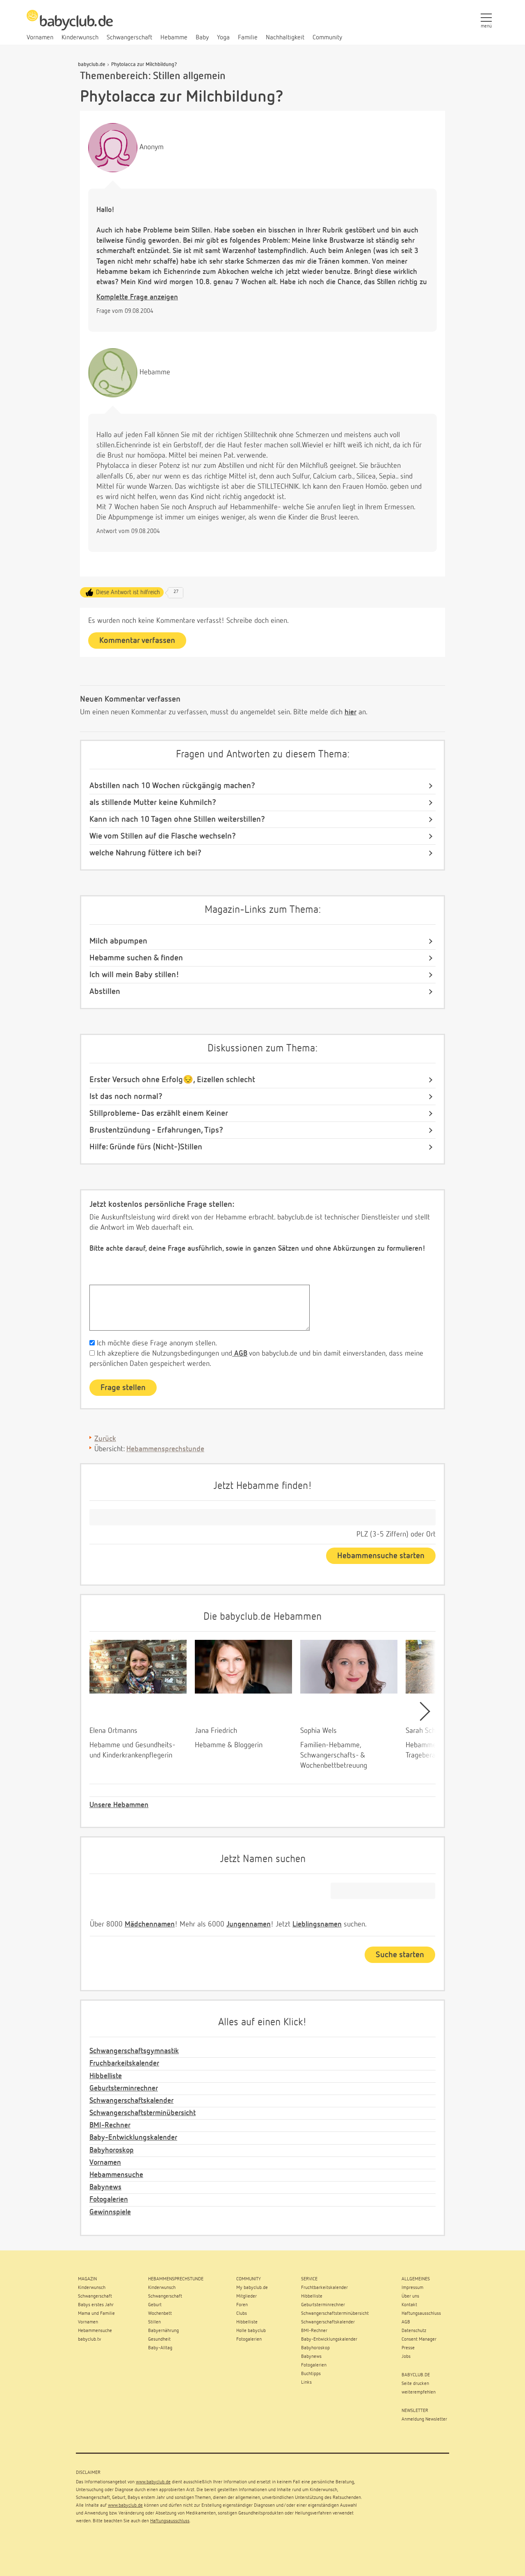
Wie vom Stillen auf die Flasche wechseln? (163, 836)
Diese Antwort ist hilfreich (128, 592)
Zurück (105, 1439)
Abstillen (105, 992)
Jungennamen (249, 1924)
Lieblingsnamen (317, 1924)
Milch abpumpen (118, 941)
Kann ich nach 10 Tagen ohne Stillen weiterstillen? (177, 819)
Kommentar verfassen (137, 641)
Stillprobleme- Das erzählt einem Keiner (159, 1113)
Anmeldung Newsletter (424, 2419)
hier (350, 712)
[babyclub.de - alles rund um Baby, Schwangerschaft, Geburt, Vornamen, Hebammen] (70, 25)
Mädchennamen (150, 1924)
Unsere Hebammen (119, 1805)
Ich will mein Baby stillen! (134, 975)
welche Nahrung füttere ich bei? (145, 853)
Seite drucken (415, 2384)
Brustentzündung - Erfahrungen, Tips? (156, 1130)
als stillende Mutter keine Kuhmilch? (153, 802)
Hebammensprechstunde (165, 1449)
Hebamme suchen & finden (136, 958)
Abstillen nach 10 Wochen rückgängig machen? (172, 786)
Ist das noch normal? (126, 1097)
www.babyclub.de (153, 2482)
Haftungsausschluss (170, 2521)
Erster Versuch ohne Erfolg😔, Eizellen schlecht (172, 1080)
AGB (240, 1354)
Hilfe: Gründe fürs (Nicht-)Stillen (146, 1147)
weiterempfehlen (419, 2392)
